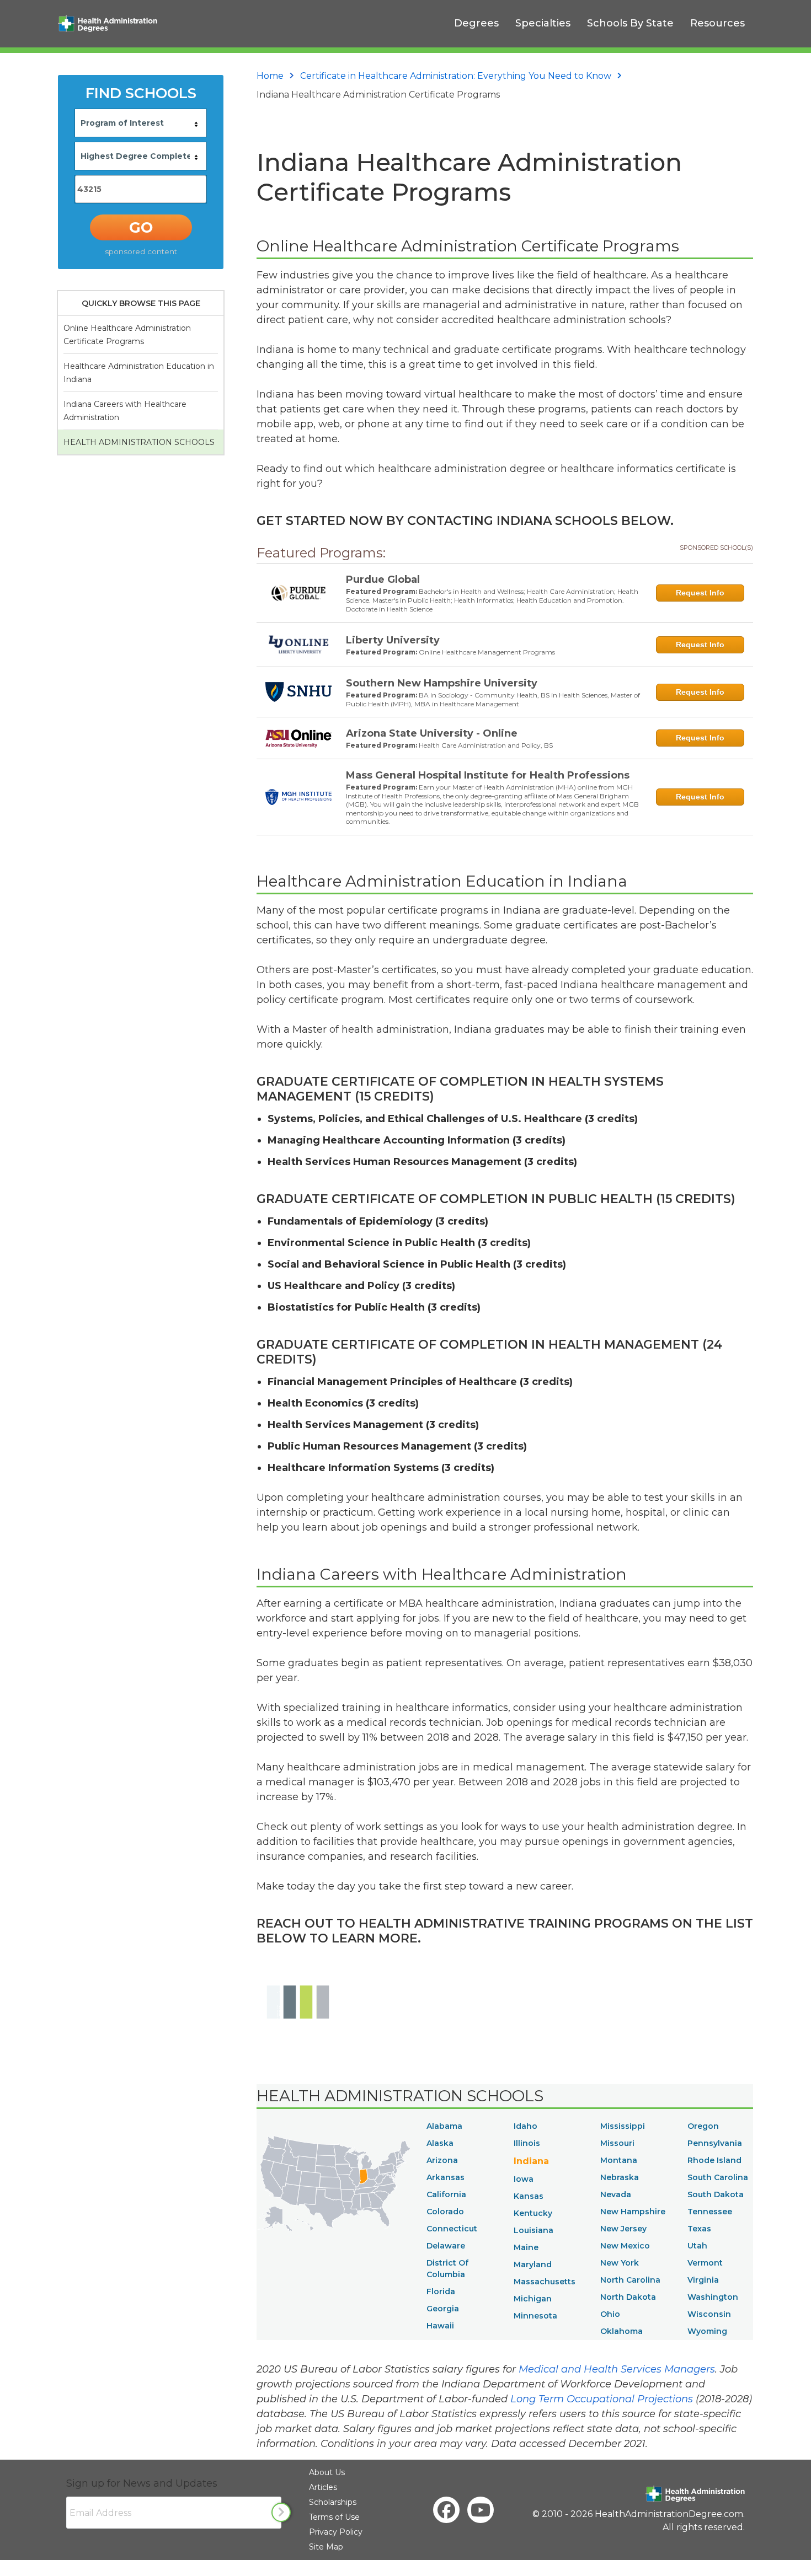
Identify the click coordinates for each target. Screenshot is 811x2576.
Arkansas (445, 2177)
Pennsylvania (715, 2143)
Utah (697, 2246)
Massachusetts (545, 2282)
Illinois (527, 2143)
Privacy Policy (336, 2532)
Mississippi (623, 2126)
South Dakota (716, 2194)
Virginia (703, 2280)
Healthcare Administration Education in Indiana (139, 373)
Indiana (531, 2161)
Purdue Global (383, 579)
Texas (699, 2229)
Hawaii (440, 2326)
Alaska (440, 2143)
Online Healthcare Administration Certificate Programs (127, 335)
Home (270, 76)
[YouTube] (481, 2510)
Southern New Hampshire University (442, 683)
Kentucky (533, 2213)
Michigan (533, 2299)
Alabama (444, 2126)
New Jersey (623, 2229)
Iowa (524, 2179)
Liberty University (393, 640)
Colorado (445, 2212)
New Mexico (625, 2246)
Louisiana (533, 2230)
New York (620, 2263)
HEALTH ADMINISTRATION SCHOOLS (139, 442)
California (446, 2194)
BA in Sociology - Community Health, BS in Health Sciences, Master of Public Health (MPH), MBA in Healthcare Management (493, 699)
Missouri (617, 2143)
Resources (717, 23)
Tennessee (710, 2212)
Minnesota (535, 2316)
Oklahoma (621, 2331)
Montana (619, 2160)
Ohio (610, 2314)
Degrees (476, 23)
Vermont (705, 2263)
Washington (713, 2297)
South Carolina (718, 2177)
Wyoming (707, 2331)
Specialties (543, 23)
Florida (441, 2291)
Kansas (529, 2196)
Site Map (326, 2547)
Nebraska (620, 2177)
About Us (327, 2472)
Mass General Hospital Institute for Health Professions (488, 775)
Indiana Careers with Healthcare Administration (125, 411)
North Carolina (630, 2280)
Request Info (700, 593)
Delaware (446, 2246)
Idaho (525, 2126)
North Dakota (628, 2297)
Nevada (616, 2194)
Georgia (443, 2309)
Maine (526, 2247)
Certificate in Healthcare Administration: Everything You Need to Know (456, 76)
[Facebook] (446, 2510)
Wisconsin (709, 2314)
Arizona (442, 2160)
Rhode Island (714, 2160)
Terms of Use (334, 2517)
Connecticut (452, 2229)
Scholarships (333, 2502)
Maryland (533, 2264)
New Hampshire (633, 2212)
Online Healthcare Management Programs (487, 652)
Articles (323, 2487)
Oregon (703, 2126)
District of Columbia (447, 2269)
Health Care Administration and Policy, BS (486, 745)
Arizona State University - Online (432, 733)
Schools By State (630, 23)
